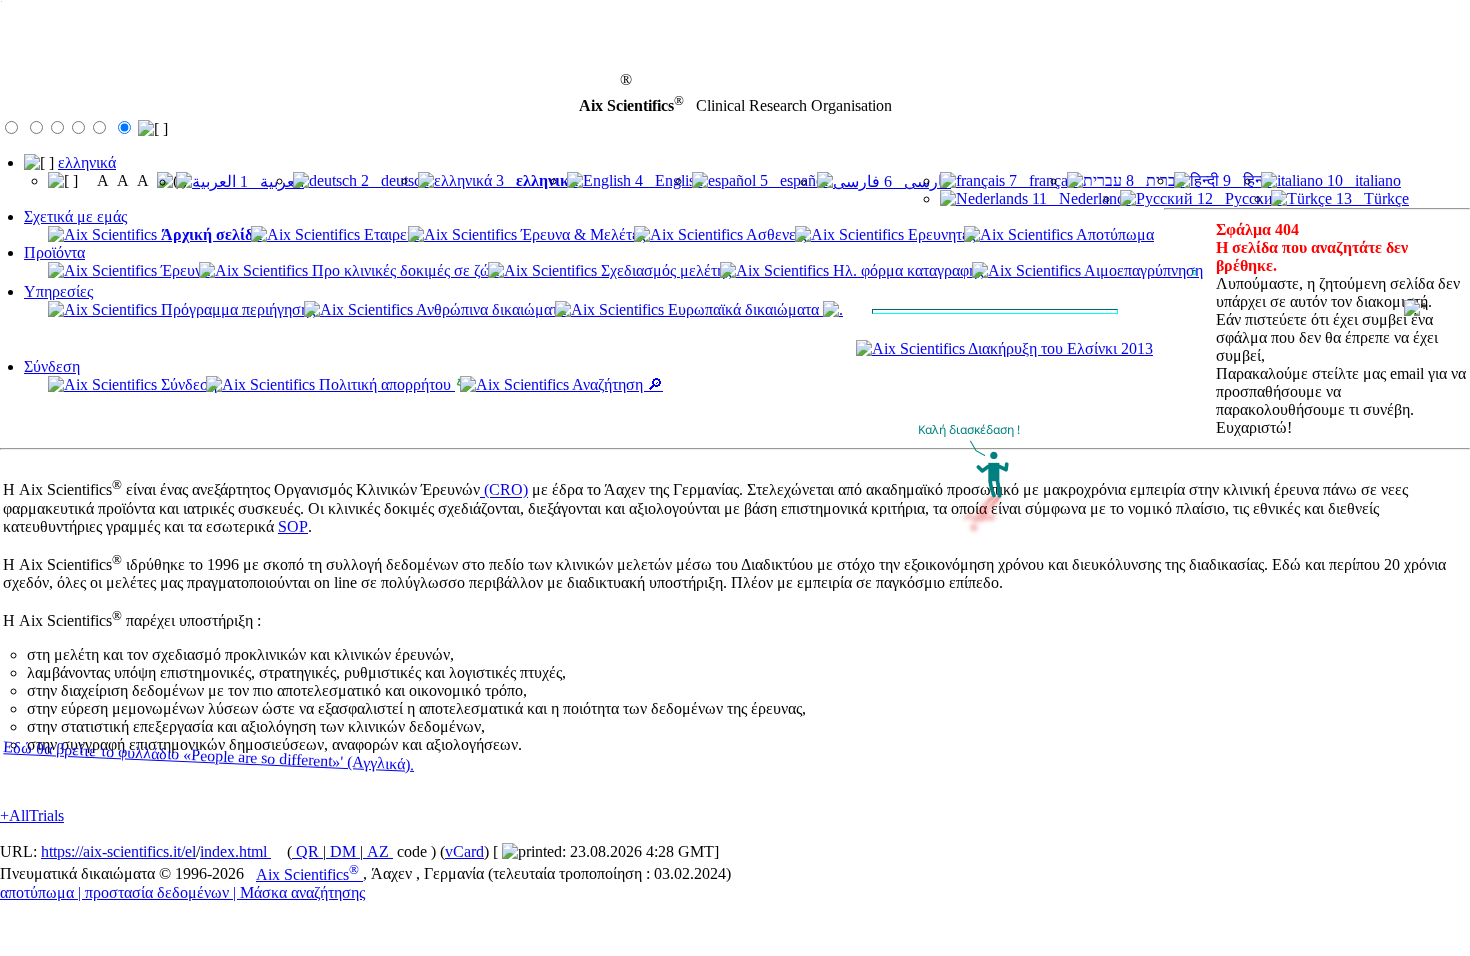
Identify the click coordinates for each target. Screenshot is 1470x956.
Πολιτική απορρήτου (385, 384)
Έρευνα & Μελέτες (581, 234)
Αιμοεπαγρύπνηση (1142, 270)
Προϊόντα (54, 252)
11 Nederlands (1079, 198)
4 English (667, 180)
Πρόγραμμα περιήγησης (236, 309)
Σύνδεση (52, 366)
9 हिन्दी (1245, 180)
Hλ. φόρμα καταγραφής (906, 270)
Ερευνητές (939, 234)
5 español (792, 180)
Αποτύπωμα (1113, 234)
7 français (1041, 180)
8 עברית (1153, 180)
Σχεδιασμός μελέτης (664, 270)
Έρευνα (183, 270)
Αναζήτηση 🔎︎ (616, 384)
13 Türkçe (1370, 198)
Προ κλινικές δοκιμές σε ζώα (403, 270)
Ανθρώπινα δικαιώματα (489, 309)
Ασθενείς (774, 234)
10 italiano (1362, 180)
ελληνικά (87, 162)
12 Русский (1237, 198)
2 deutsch (393, 180)
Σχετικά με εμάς (75, 216)
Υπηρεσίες (58, 291)
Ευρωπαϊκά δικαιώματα (743, 309)
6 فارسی (915, 181)
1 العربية (270, 181)
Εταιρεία (389, 234)
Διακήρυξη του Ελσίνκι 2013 (1059, 348)
